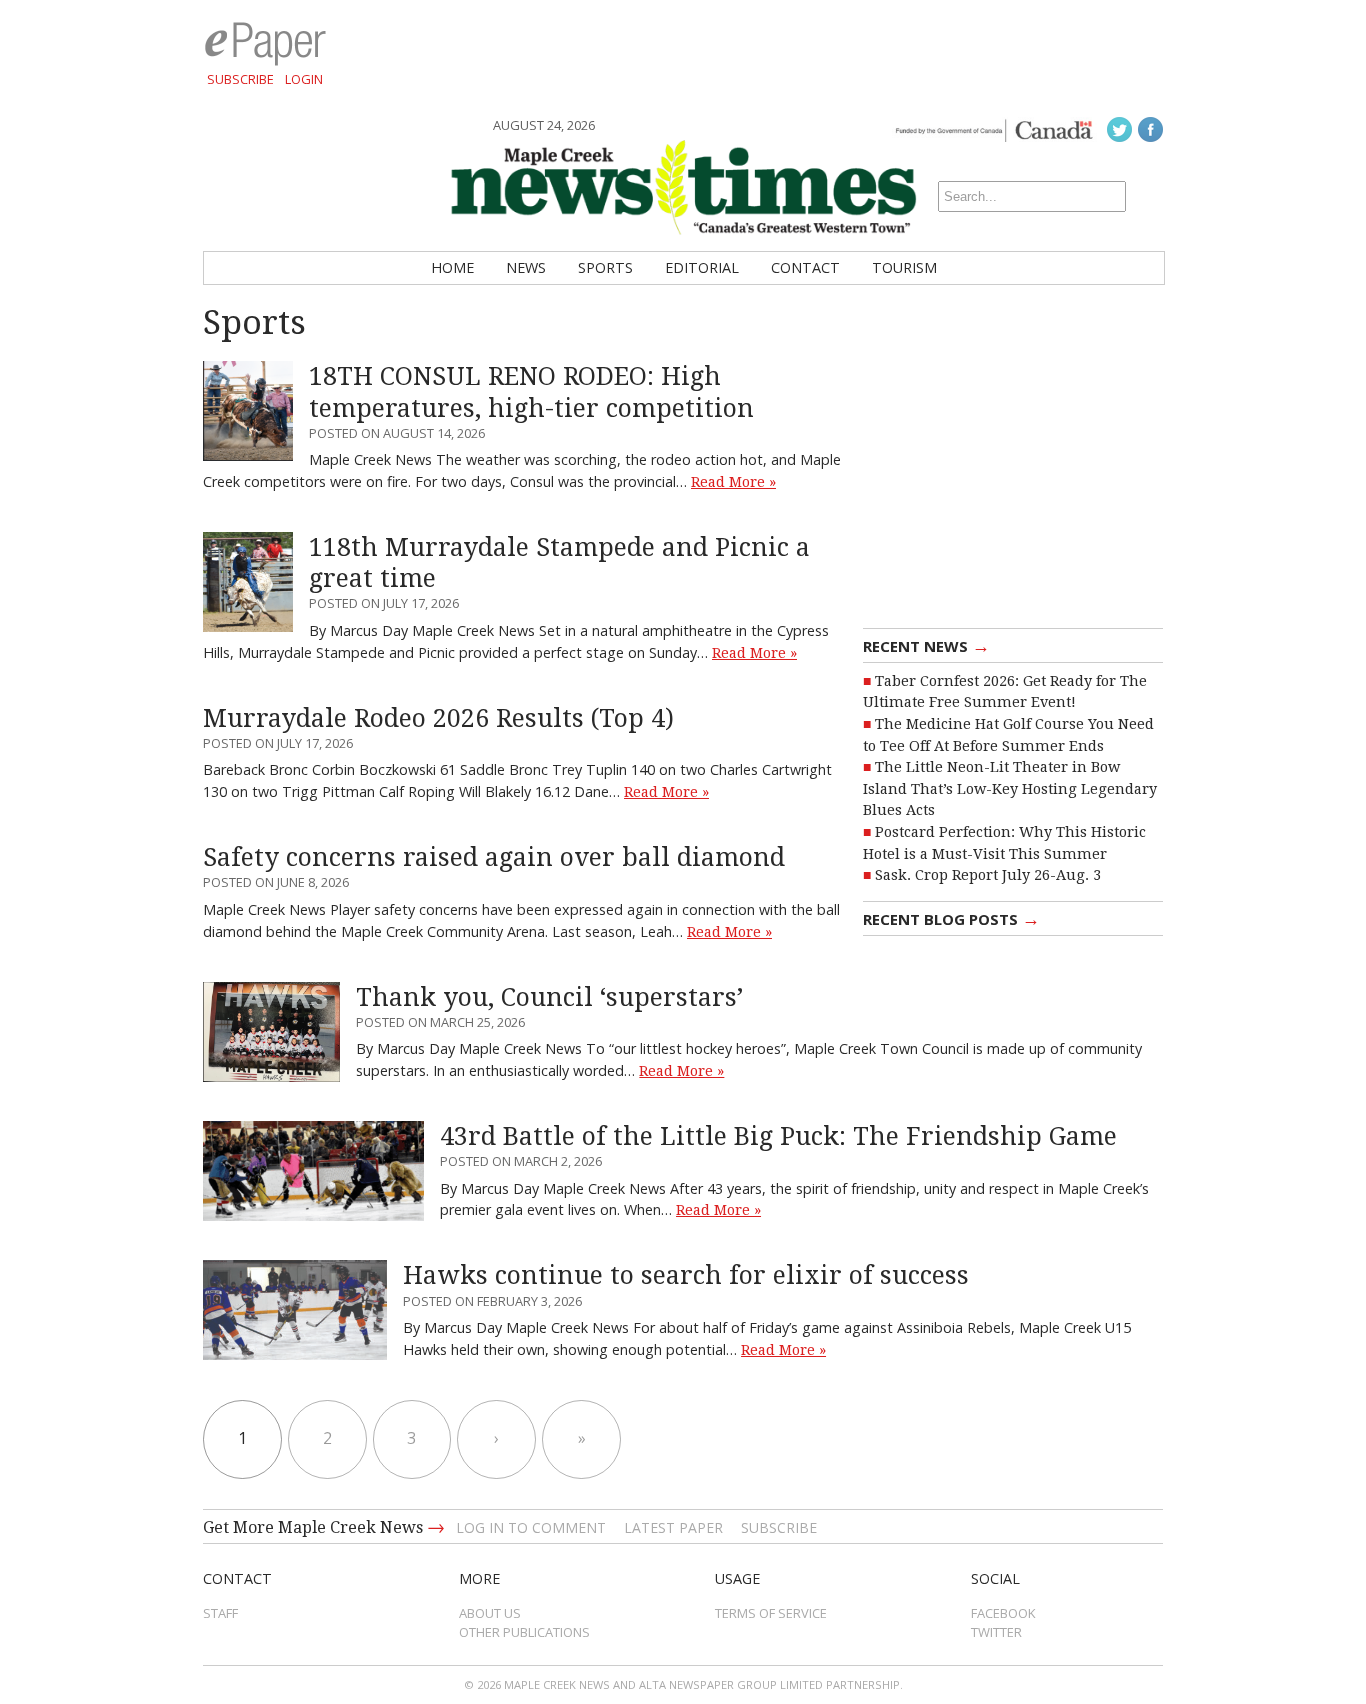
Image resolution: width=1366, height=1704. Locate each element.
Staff (220, 1613)
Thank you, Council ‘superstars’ (549, 997)
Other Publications (524, 1632)
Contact (805, 267)
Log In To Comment (531, 1527)
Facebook (1003, 1613)
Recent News (926, 645)
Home (452, 267)
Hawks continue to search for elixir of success (686, 1275)
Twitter (996, 1632)
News (526, 267)
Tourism (904, 267)
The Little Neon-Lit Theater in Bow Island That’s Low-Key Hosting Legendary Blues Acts (1010, 788)
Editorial (702, 267)
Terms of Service (771, 1613)
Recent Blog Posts (951, 918)
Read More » (733, 482)
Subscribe (240, 79)
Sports (605, 267)
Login (304, 79)
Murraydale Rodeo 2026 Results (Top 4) (438, 718)
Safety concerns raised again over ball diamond (494, 857)
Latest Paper (673, 1527)
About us (490, 1613)
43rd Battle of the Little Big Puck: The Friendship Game (778, 1136)
